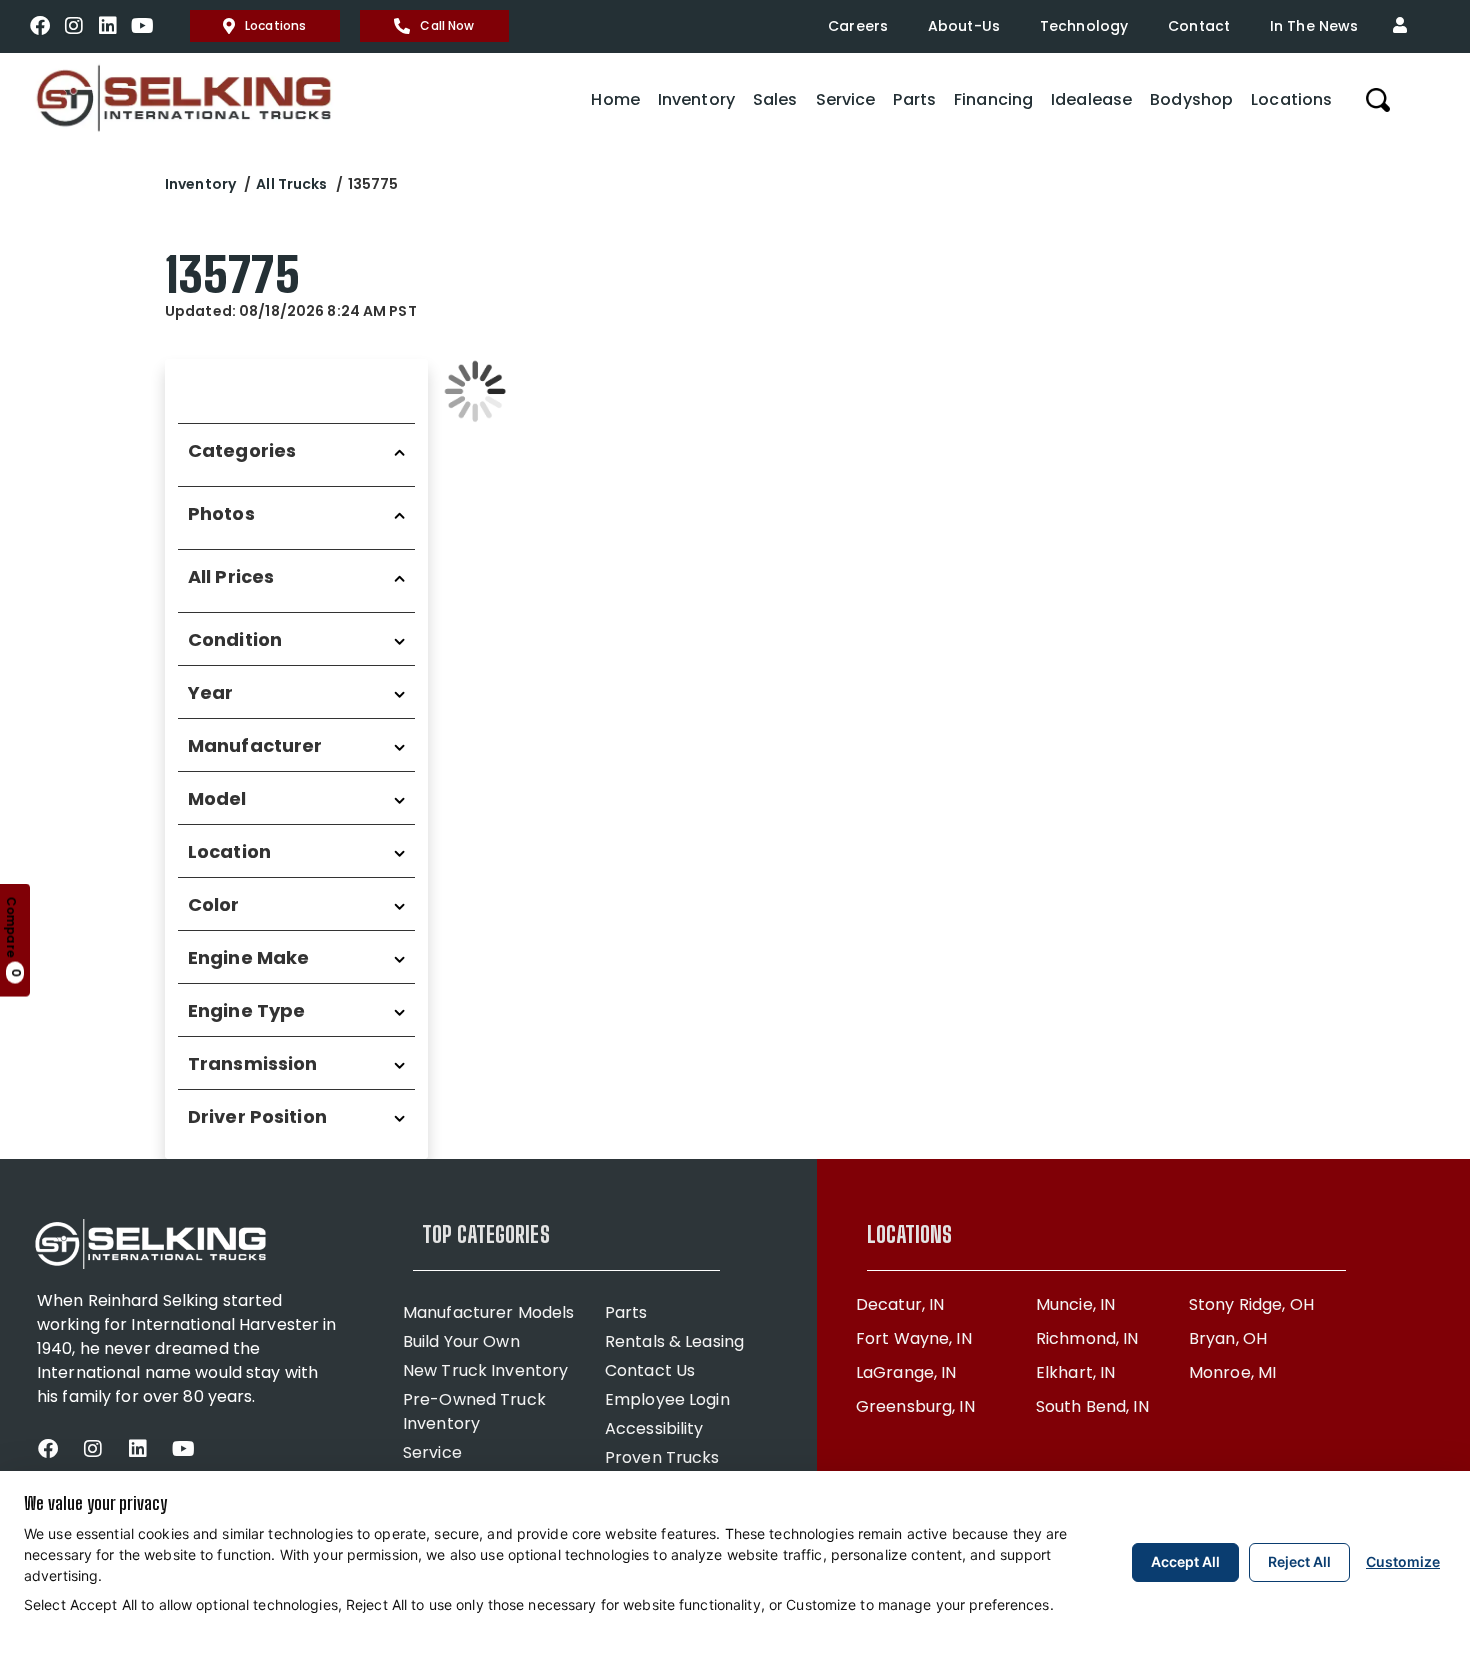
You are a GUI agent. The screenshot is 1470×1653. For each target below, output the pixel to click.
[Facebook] (40, 26)
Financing (993, 99)
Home (615, 99)
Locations (275, 25)
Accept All (1185, 1561)
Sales (775, 99)
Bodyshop (1191, 99)
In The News (1314, 26)
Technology (1084, 26)
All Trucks (291, 184)
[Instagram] (74, 26)
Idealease (1091, 99)
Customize (1403, 1561)
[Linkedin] (108, 26)
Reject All (1299, 1561)
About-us (964, 26)
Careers (858, 26)
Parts (914, 99)
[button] (1405, 26)
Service (846, 99)
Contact (1199, 26)
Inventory (696, 99)
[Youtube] (142, 26)
